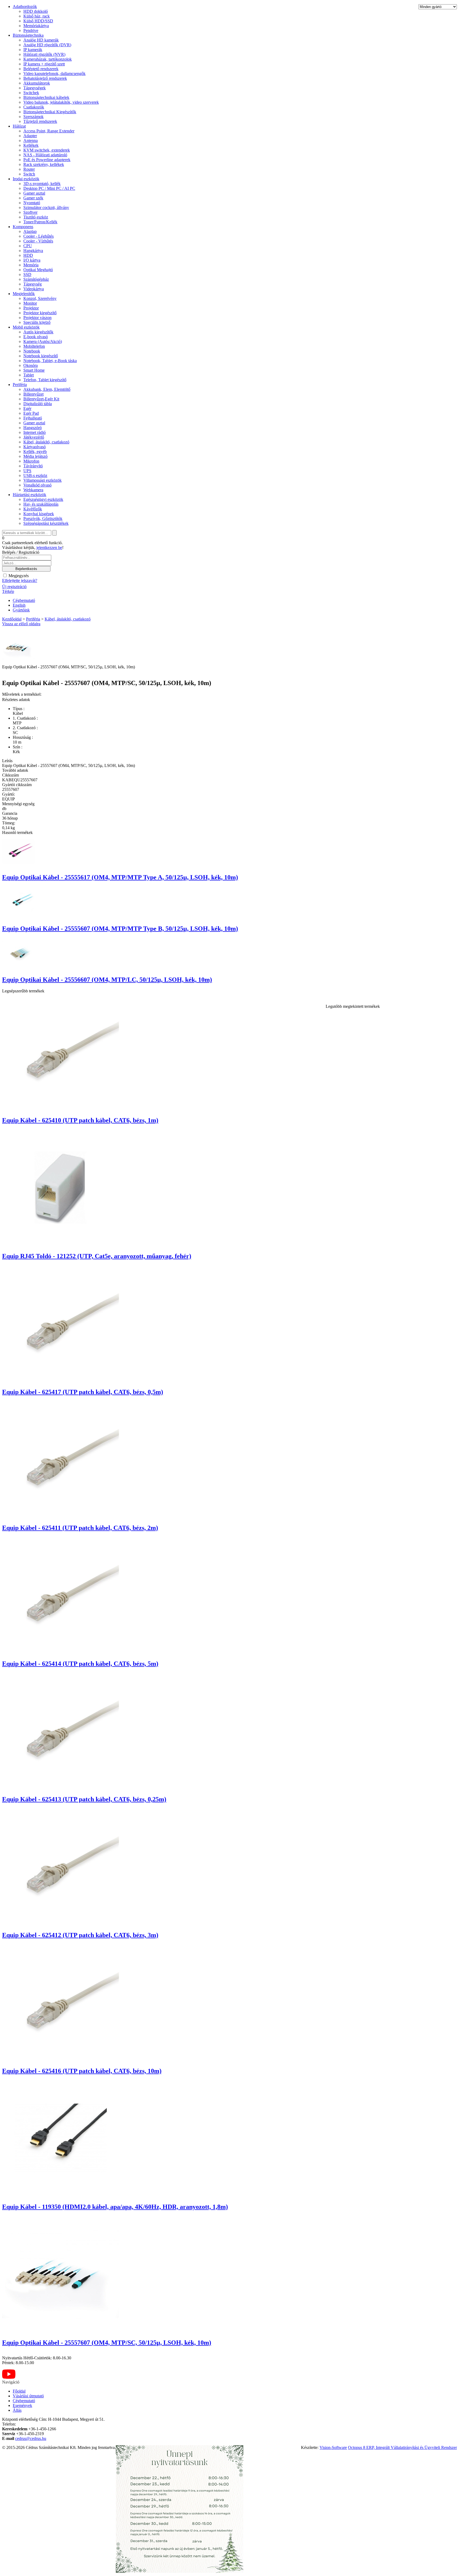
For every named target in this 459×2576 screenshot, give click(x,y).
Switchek (31, 93)
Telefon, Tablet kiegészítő (45, 380)
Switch (29, 174)
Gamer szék (33, 198)
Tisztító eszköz (36, 217)
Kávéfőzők (33, 509)
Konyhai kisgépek (39, 514)
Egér (27, 408)
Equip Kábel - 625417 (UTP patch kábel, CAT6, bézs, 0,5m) (83, 1392)
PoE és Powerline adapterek (47, 160)
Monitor (30, 303)
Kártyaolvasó (35, 447)
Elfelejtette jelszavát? (20, 580)
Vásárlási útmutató (28, 2396)
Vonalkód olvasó (37, 485)
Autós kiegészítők (38, 332)
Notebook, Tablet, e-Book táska (50, 361)
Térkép (8, 591)
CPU (28, 246)
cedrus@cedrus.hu (31, 2438)
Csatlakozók (34, 107)
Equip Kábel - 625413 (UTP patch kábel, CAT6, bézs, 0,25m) (84, 1799)
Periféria (20, 385)
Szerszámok (33, 117)
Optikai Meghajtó (38, 270)
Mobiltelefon (34, 346)
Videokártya (34, 289)
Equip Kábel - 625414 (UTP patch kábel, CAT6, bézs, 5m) (80, 1664)
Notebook (32, 351)
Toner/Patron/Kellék (40, 222)
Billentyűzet (33, 394)
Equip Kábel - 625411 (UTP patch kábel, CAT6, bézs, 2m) (80, 1528)
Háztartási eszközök (29, 495)
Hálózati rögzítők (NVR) (44, 54)
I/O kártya (32, 260)
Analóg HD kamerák (41, 40)
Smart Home (34, 370)
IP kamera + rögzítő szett (44, 64)
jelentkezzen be (49, 547)
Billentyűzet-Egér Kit (41, 399)
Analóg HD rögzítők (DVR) (47, 45)
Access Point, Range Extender (49, 131)
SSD (27, 274)
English (19, 605)
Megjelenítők (24, 294)
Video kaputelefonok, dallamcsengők (54, 74)
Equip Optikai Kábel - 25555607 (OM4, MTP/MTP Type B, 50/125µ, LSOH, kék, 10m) (120, 929)
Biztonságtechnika (28, 35)
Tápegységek (35, 88)
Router (29, 169)
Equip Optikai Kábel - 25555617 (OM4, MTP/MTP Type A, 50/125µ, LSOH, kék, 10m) (120, 877)
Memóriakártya (36, 26)
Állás (17, 2410)
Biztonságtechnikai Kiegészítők (50, 112)
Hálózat (19, 126)
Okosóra (31, 365)
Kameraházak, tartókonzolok (48, 59)
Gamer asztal (34, 193)
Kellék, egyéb (35, 452)
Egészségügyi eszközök (43, 499)
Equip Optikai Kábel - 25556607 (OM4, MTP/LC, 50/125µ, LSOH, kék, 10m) (107, 980)
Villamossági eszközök (42, 480)
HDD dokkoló (36, 11)
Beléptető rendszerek (41, 69)
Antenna (31, 140)
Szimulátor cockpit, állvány (46, 207)
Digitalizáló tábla (38, 404)
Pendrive (31, 30)
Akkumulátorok (37, 83)
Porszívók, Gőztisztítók (43, 519)
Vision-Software (333, 2447)
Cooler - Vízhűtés (38, 241)
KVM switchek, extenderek (47, 150)
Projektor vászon (37, 318)
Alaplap (30, 231)
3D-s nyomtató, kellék (42, 184)
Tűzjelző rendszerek (40, 121)
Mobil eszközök (26, 327)
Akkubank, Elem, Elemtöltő (47, 389)
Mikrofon (31, 461)
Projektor (31, 308)
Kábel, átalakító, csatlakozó (46, 442)
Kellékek (31, 145)
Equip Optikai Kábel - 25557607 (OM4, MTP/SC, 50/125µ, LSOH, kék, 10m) (107, 2343)
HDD (28, 255)
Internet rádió (35, 432)
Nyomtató (32, 203)
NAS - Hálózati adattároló (45, 155)
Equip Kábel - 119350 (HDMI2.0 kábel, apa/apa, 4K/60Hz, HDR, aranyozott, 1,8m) (115, 2207)
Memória (31, 265)
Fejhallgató (33, 418)
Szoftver (30, 212)
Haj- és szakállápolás (41, 504)
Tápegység (33, 284)
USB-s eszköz (35, 475)
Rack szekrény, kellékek (44, 164)
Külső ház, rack (37, 16)
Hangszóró (33, 428)
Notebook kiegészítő (41, 356)
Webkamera (33, 490)
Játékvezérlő (34, 437)
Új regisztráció (14, 587)
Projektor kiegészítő (40, 313)
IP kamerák (33, 50)
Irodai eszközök (26, 179)
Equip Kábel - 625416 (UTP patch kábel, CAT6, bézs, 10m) (82, 2071)
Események (22, 2405)
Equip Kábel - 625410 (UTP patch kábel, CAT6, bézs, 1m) (80, 1120)
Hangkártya (33, 251)
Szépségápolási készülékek (46, 523)
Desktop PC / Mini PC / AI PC (49, 188)
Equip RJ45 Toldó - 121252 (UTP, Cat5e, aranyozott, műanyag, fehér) (97, 1256)
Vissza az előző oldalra (21, 624)
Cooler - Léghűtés (39, 236)
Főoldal (19, 2391)
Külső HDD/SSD (38, 21)
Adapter (30, 136)
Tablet (29, 375)
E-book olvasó (36, 337)
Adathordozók (25, 7)
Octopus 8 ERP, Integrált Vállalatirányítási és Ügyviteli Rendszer (402, 2447)
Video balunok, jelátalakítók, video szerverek (61, 102)
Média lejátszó (35, 456)
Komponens (23, 227)
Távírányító (33, 466)
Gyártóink (21, 610)
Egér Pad (31, 413)
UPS (27, 471)
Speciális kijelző (37, 322)
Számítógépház (36, 279)
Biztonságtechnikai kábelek (46, 97)
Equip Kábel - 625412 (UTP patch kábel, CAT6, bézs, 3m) (80, 1935)
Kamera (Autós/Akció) (43, 341)
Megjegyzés (18, 576)
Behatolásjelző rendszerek (45, 78)
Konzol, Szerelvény (40, 298)
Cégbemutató (24, 600)
